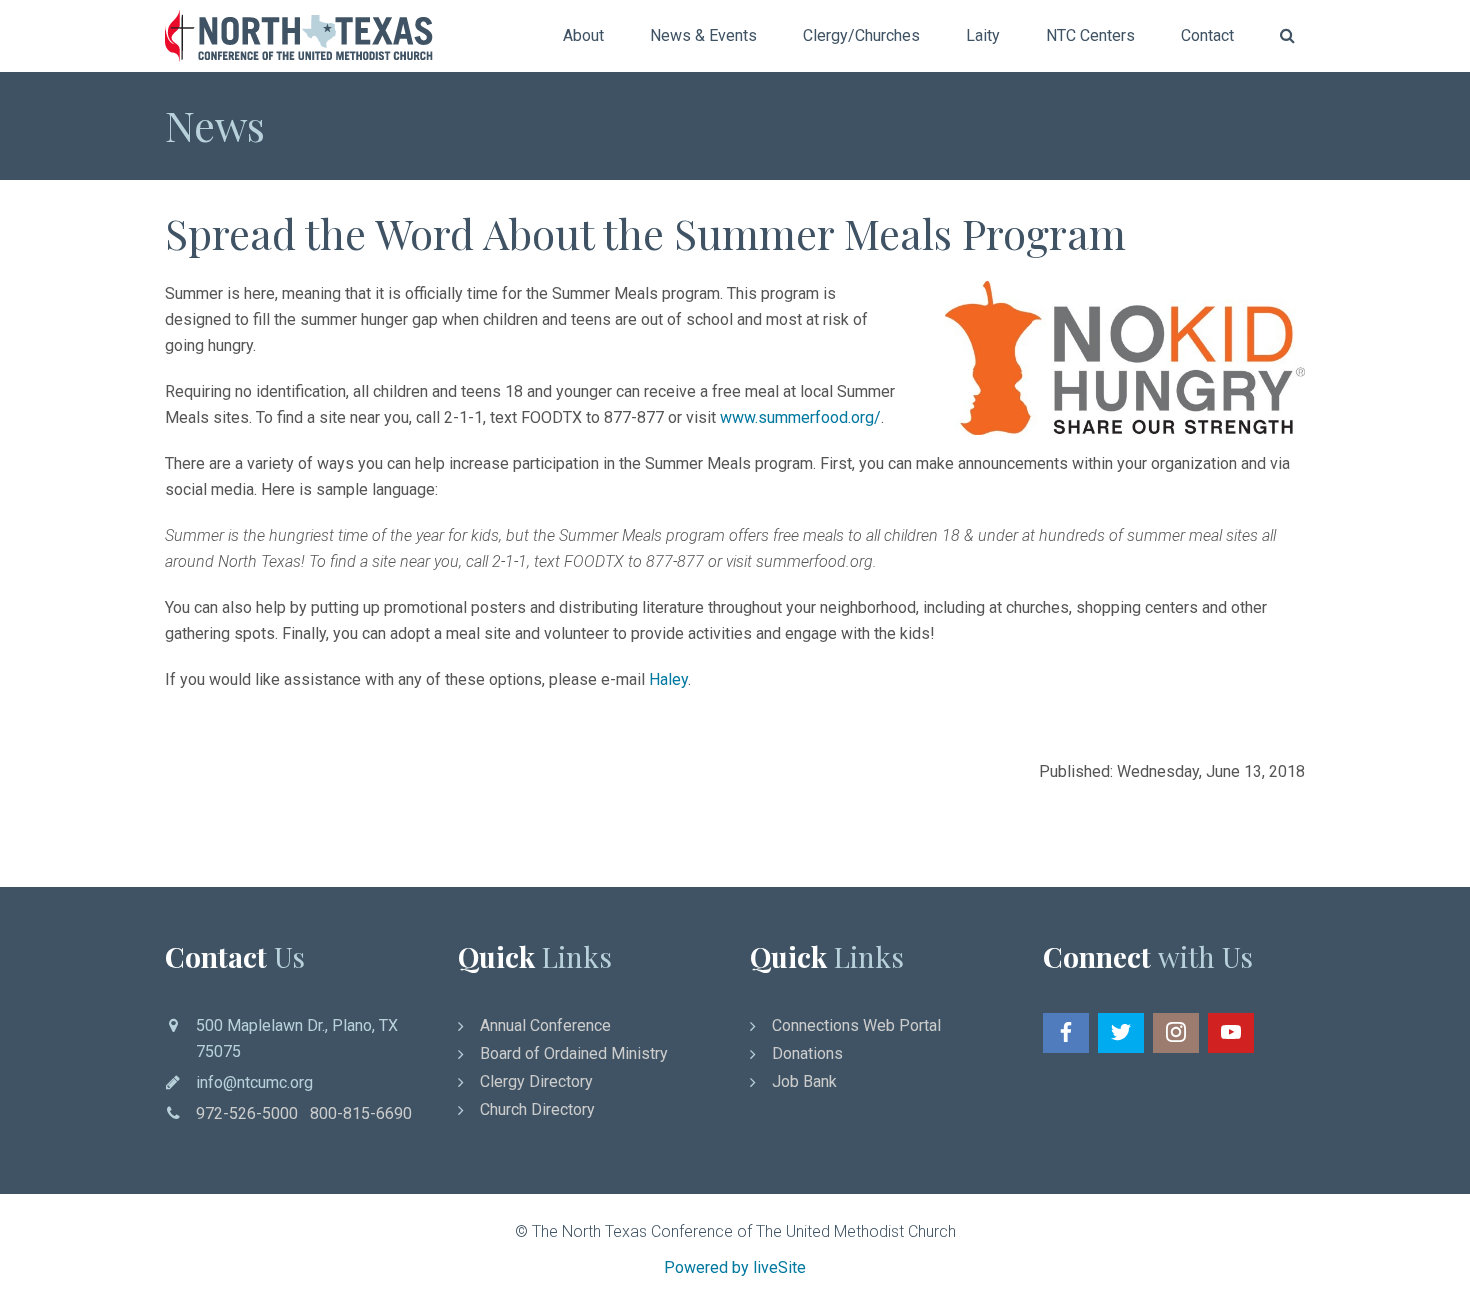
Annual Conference (545, 1025)
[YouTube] (1231, 1033)
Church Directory (537, 1109)
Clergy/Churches (861, 35)
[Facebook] (1066, 1033)
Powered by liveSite (735, 1267)
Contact (1207, 35)
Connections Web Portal (856, 1025)
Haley (668, 679)
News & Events (703, 35)
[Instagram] (1176, 1033)
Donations (807, 1053)
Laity (983, 35)
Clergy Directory (536, 1081)
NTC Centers (1090, 35)
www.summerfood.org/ (800, 417)
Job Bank (804, 1081)
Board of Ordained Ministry (574, 1053)
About (583, 35)
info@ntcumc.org (254, 1082)
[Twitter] (1121, 1033)
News (215, 125)
